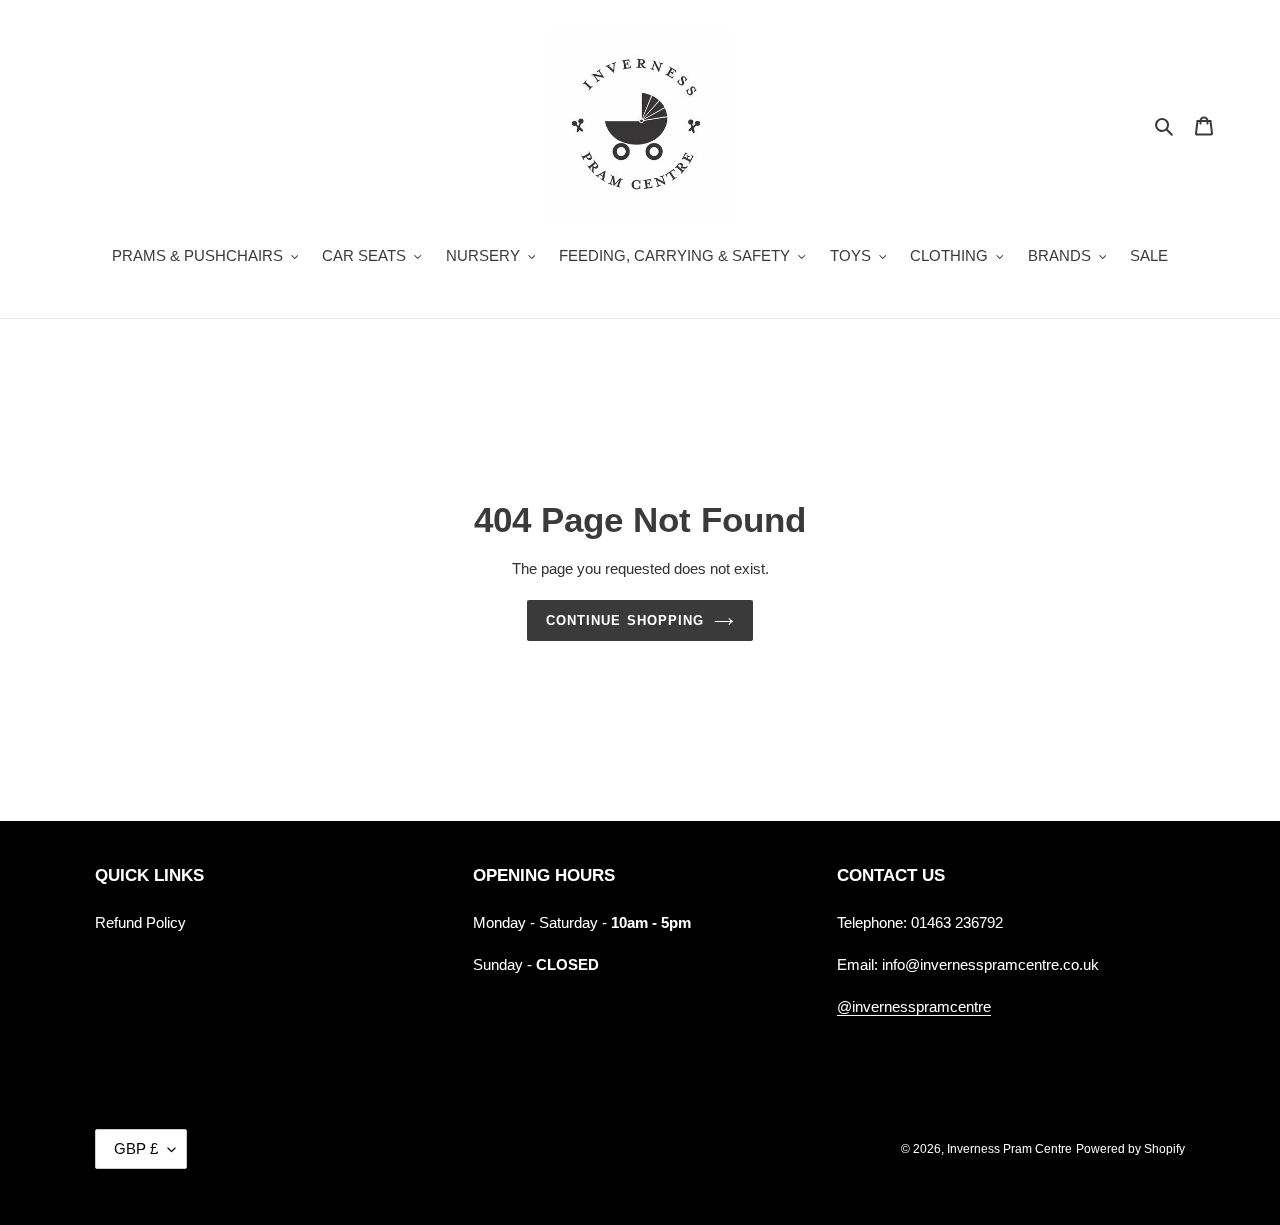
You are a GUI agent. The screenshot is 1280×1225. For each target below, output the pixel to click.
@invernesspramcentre (914, 1006)
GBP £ (136, 1148)
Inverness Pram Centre (1009, 1149)
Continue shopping (625, 620)
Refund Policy (140, 922)
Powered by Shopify (1130, 1149)
